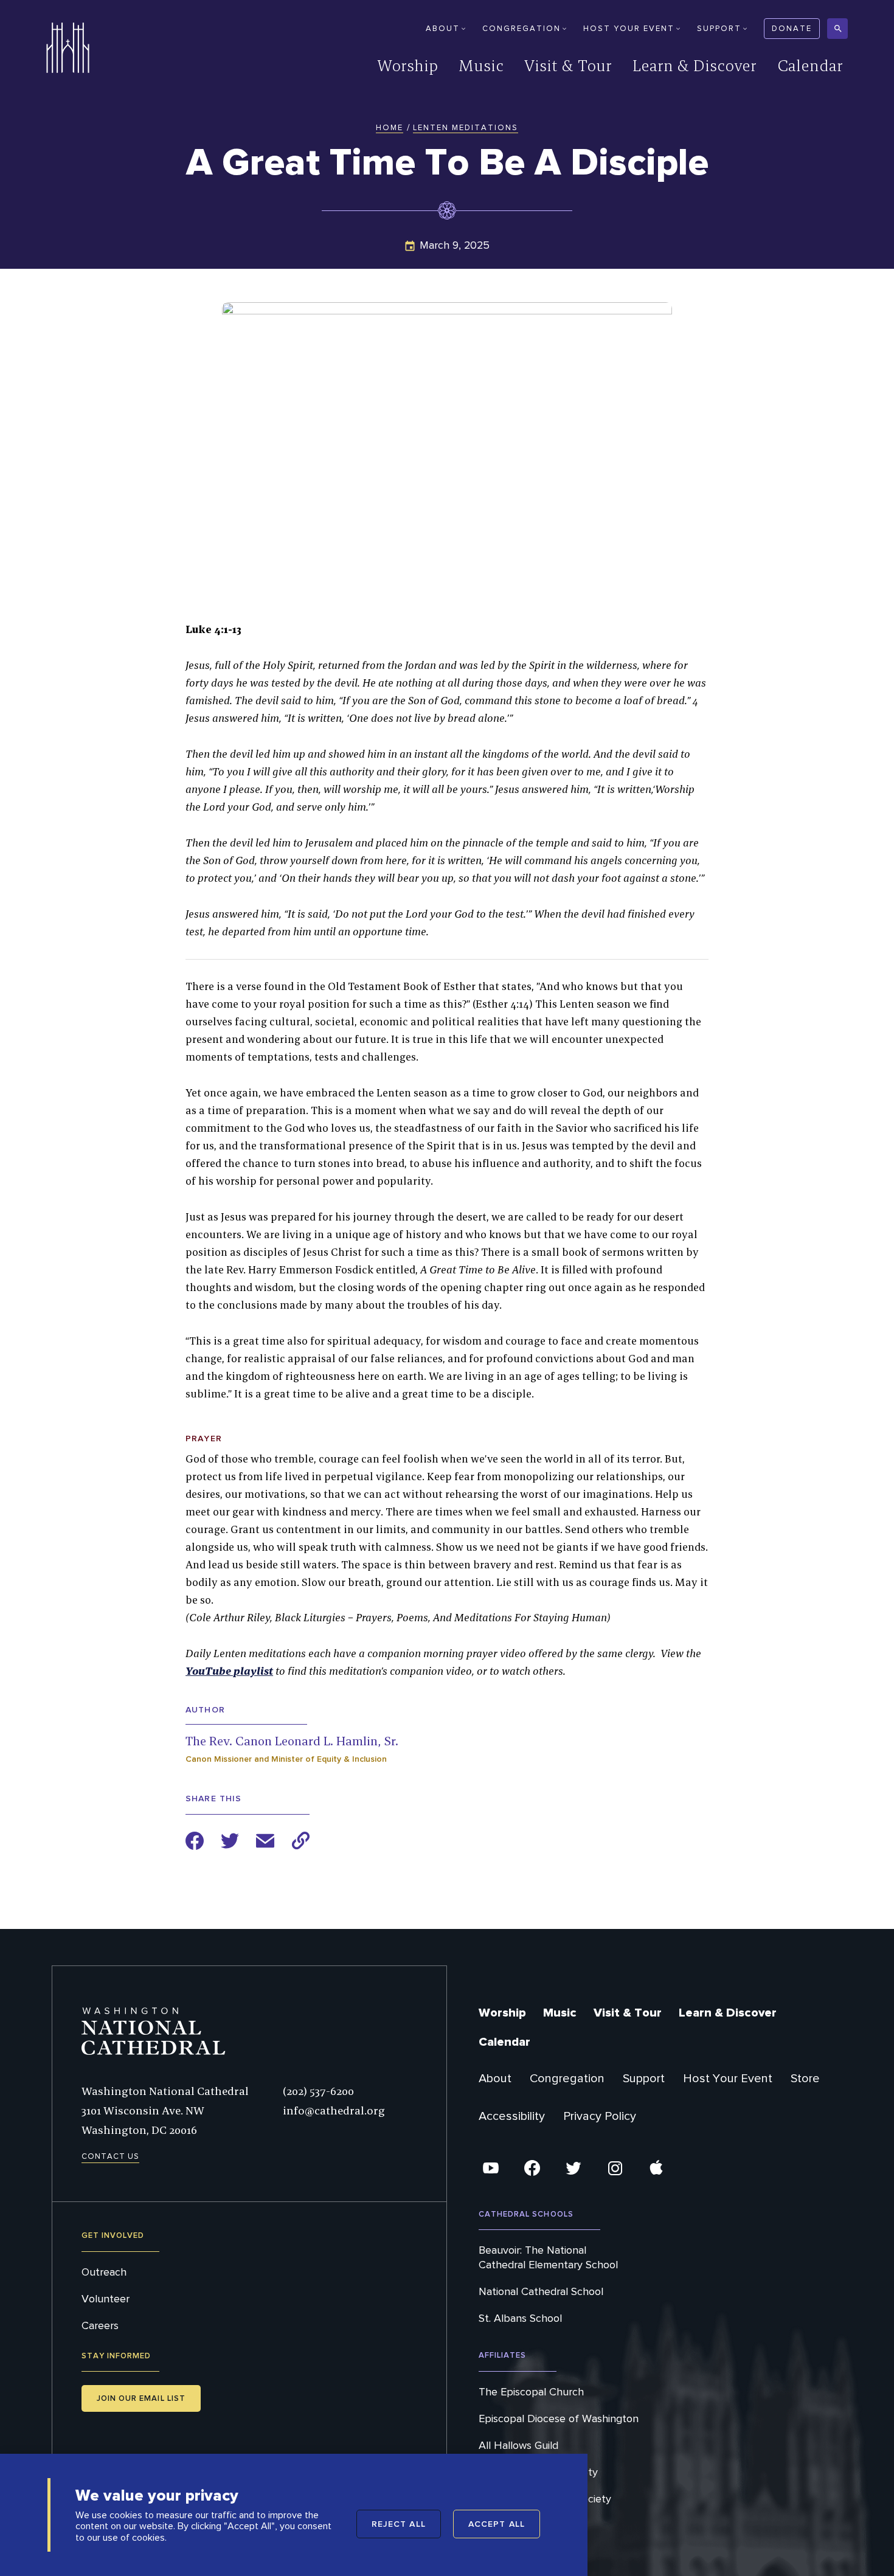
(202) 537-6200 (318, 2091)
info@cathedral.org (334, 2110)
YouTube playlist (229, 1671)
